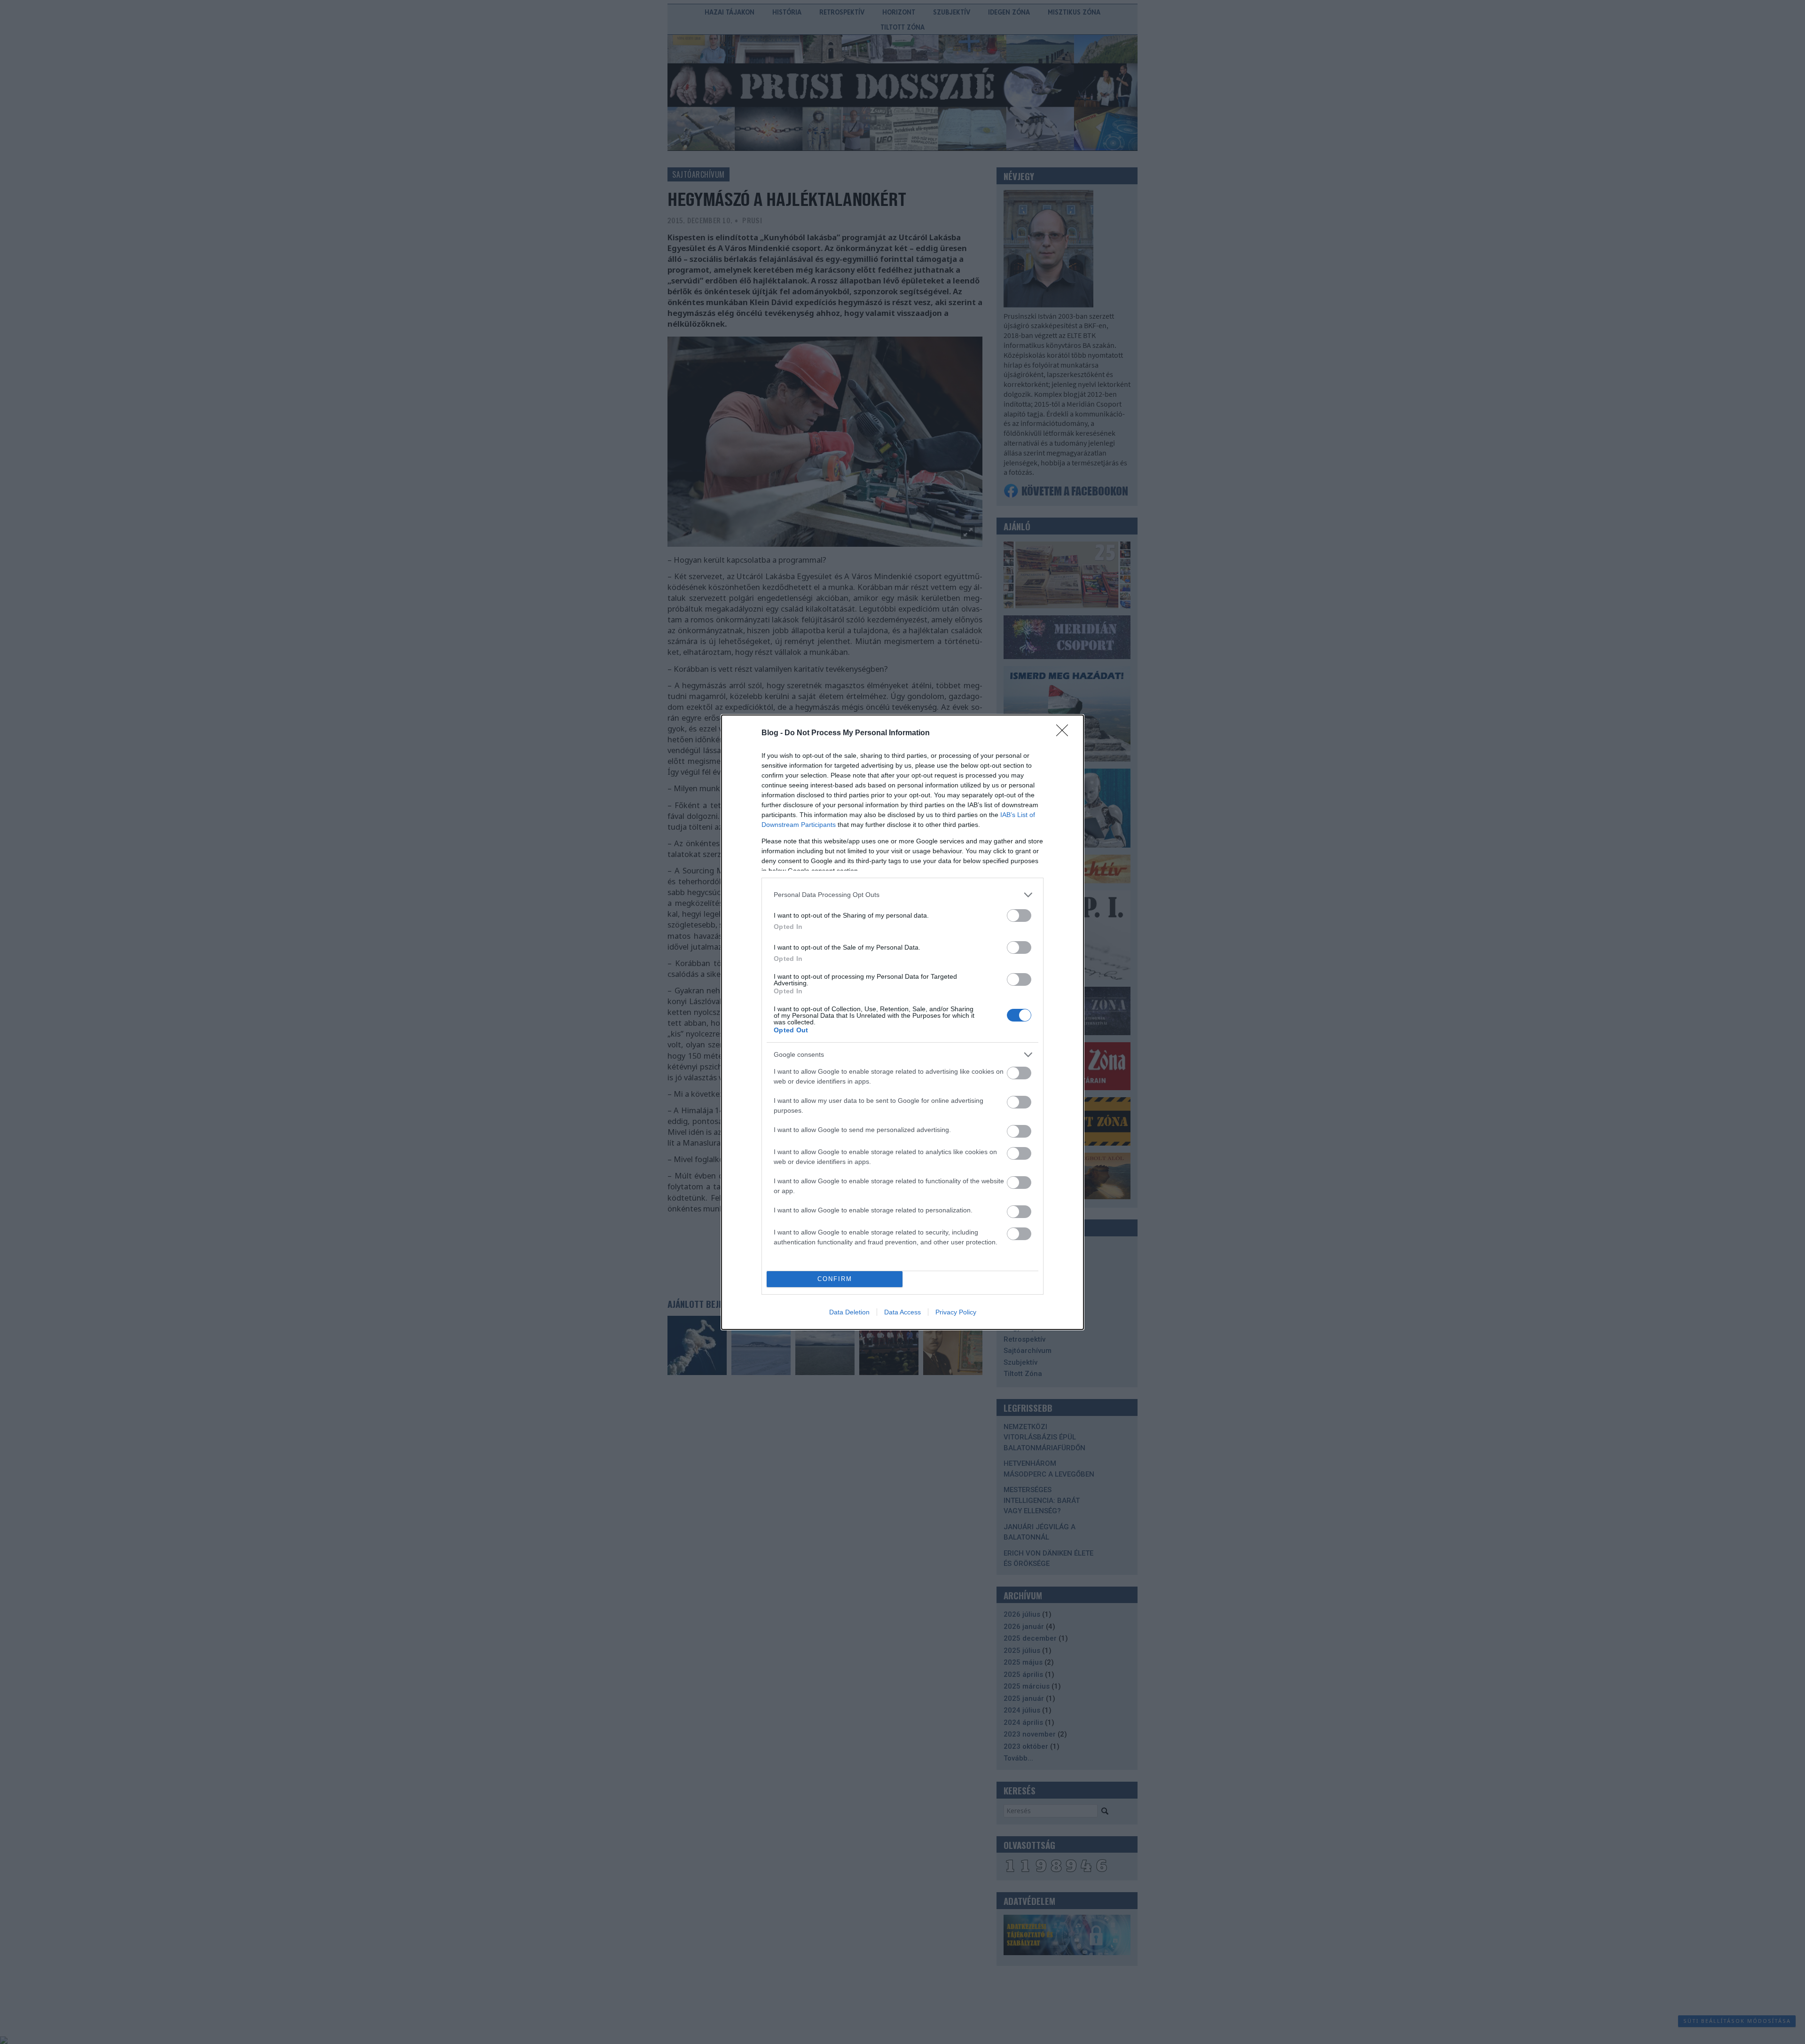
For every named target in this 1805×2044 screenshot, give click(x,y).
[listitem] (902, 895)
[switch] (1019, 916)
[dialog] (902, 1022)
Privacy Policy (956, 1312)
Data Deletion (849, 1312)
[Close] (1065, 733)
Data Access (902, 1312)
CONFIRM (835, 1279)
